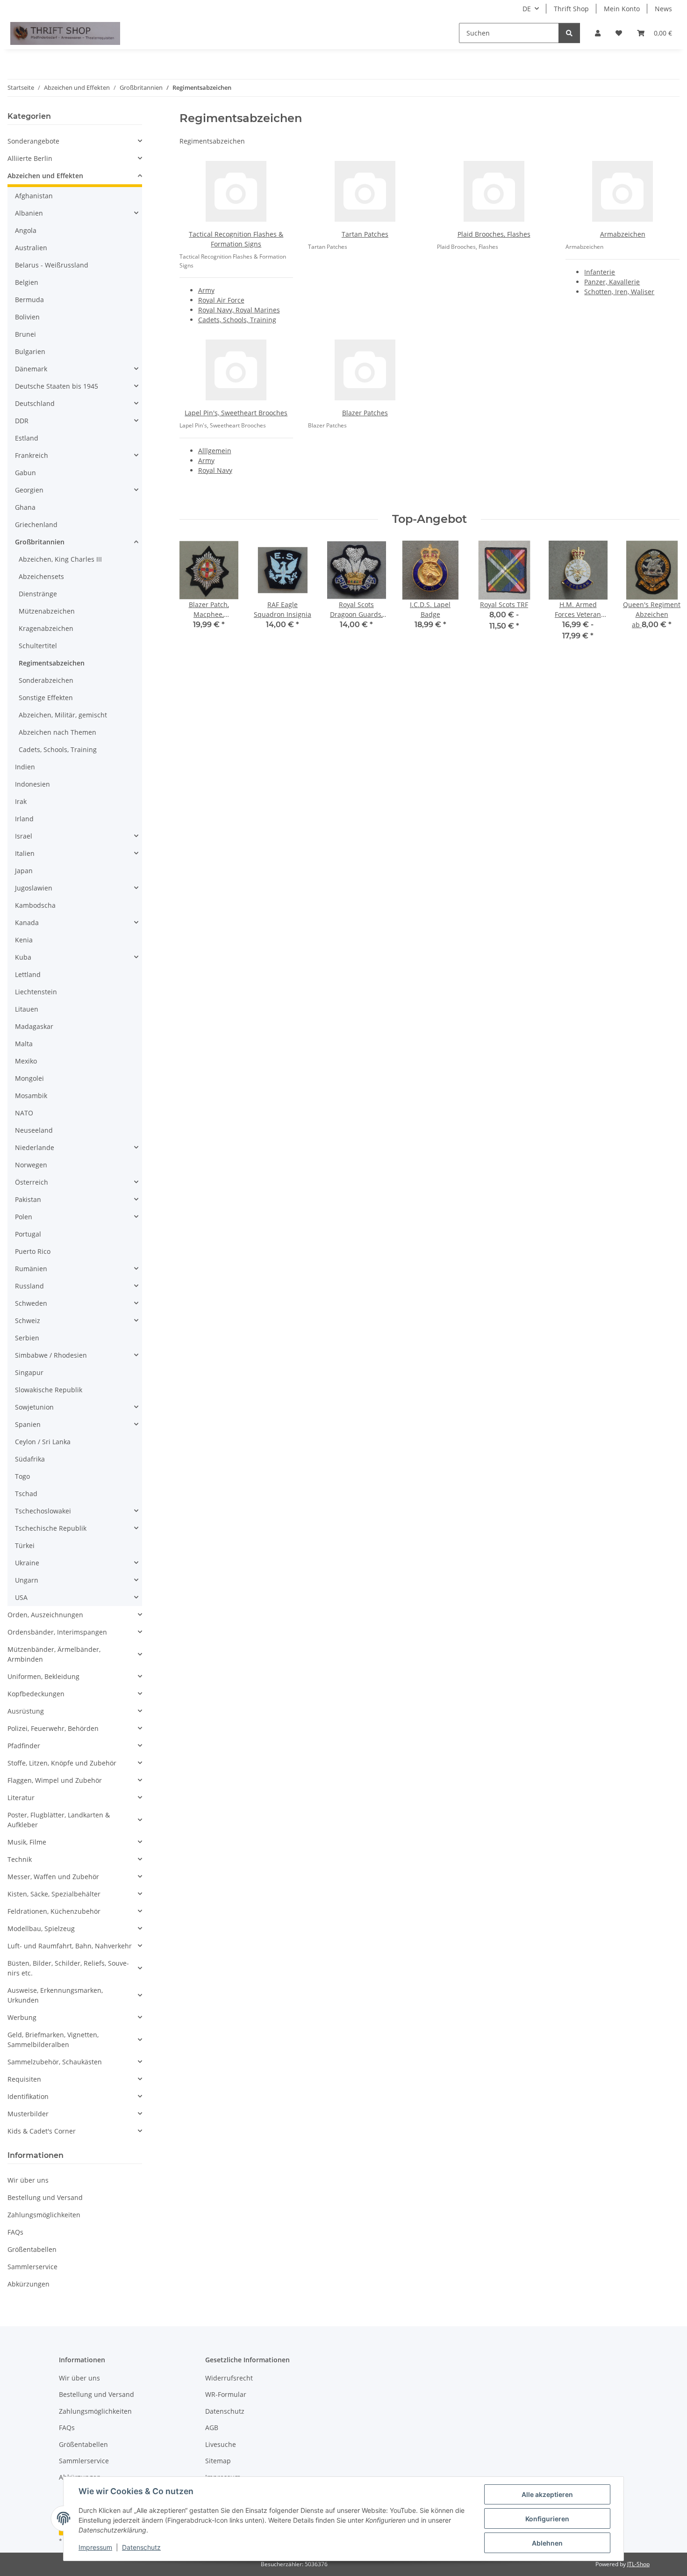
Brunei (25, 334)
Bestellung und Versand (45, 2197)
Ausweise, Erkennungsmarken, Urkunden (55, 1995)
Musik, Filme (27, 1842)
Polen (24, 1217)
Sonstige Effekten (46, 698)
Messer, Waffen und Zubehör (53, 1877)
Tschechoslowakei (43, 1511)
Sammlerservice (32, 2267)
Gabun (25, 473)
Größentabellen (32, 2249)
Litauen (27, 1009)
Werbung (22, 2017)
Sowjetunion (34, 1407)
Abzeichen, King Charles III (60, 559)
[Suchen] (569, 33)
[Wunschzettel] (619, 33)
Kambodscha (35, 905)
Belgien (27, 282)
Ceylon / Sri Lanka (43, 1442)
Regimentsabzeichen (52, 663)
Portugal (28, 1234)
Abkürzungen (29, 2284)
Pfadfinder (24, 1746)
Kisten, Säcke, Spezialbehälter (54, 1894)
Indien (25, 767)
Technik (20, 1859)
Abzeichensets (41, 576)
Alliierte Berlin (30, 158)
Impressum (95, 2547)
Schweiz (28, 1321)
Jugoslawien (34, 888)
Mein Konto (622, 9)
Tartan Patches (365, 234)
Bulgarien (30, 351)
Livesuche (221, 2444)
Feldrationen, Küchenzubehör (54, 1911)
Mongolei (29, 1078)
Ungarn (27, 1580)
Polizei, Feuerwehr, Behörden (53, 1728)
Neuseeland (34, 1130)
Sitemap (218, 2461)
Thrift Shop (571, 9)
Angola (26, 230)
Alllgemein (215, 451)
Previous (195, 597)
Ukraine (27, 1563)
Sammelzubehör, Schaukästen (55, 2062)
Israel (24, 836)
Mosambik (31, 1096)
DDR (22, 421)
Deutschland (35, 403)
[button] (598, 33)
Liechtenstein (36, 992)
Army (206, 290)
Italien (25, 853)
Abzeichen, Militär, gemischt (63, 715)
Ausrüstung (26, 1711)
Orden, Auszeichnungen (45, 1615)
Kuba (23, 957)
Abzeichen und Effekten (45, 176)
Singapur (29, 1372)
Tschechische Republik (51, 1528)
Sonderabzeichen (46, 680)
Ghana (25, 507)
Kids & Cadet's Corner (42, 2131)
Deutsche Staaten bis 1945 (57, 386)
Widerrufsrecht (229, 2378)
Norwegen (31, 1165)
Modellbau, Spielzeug (41, 1928)
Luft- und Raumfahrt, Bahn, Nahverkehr (70, 1946)
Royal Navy (215, 470)
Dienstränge (38, 594)
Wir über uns (28, 2180)
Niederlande (35, 1147)
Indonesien (32, 784)
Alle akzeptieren (547, 2494)
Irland (24, 819)
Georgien (29, 490)
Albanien (29, 213)
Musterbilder (28, 2114)
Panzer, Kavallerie (612, 282)
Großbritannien (40, 542)
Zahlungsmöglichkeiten (44, 2215)
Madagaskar (34, 1026)
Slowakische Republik (49, 1390)
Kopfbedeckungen (36, 1694)
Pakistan (28, 1199)
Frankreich (32, 455)
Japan (24, 871)
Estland (27, 438)
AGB (212, 2428)
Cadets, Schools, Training (237, 320)
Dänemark (31, 369)
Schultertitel (38, 646)
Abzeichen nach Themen (57, 732)
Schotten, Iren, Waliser (619, 292)
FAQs (15, 2232)
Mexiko (26, 1061)
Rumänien (31, 1269)
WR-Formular (226, 2394)
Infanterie (600, 272)
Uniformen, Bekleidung (43, 1676)
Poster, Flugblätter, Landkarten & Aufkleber (59, 1820)
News (663, 9)
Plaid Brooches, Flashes (494, 234)
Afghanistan (34, 196)
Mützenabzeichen (47, 611)
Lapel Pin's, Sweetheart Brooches (236, 413)
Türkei (25, 1545)
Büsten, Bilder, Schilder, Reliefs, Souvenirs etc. (68, 1968)
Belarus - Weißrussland (52, 265)
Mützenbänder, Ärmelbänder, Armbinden (54, 1654)
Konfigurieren (547, 2519)
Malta (24, 1044)
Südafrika (30, 1459)
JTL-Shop (638, 2564)
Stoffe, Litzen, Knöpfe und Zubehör (62, 1763)
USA (21, 1597)
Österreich (32, 1182)
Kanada (27, 923)
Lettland (28, 974)
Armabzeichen (623, 234)
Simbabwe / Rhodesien (51, 1355)
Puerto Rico (33, 1251)
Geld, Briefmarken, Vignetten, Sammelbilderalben (53, 2040)
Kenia (24, 940)
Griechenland (36, 525)
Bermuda (29, 300)
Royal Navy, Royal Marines (239, 310)
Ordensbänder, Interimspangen (57, 1632)
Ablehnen (547, 2543)
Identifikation (28, 2096)
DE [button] (527, 9)
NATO (24, 1113)
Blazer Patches (365, 413)
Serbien (27, 1338)
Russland (29, 1286)
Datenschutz (141, 2547)
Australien (31, 248)
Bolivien (27, 317)
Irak (21, 801)
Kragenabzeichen (46, 628)
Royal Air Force (221, 300)
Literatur (21, 1798)
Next (664, 597)
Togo (22, 1476)
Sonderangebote (33, 141)
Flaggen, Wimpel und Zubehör (55, 1780)
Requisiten (24, 2079)
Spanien (28, 1424)
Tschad (26, 1494)
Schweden (31, 1303)
